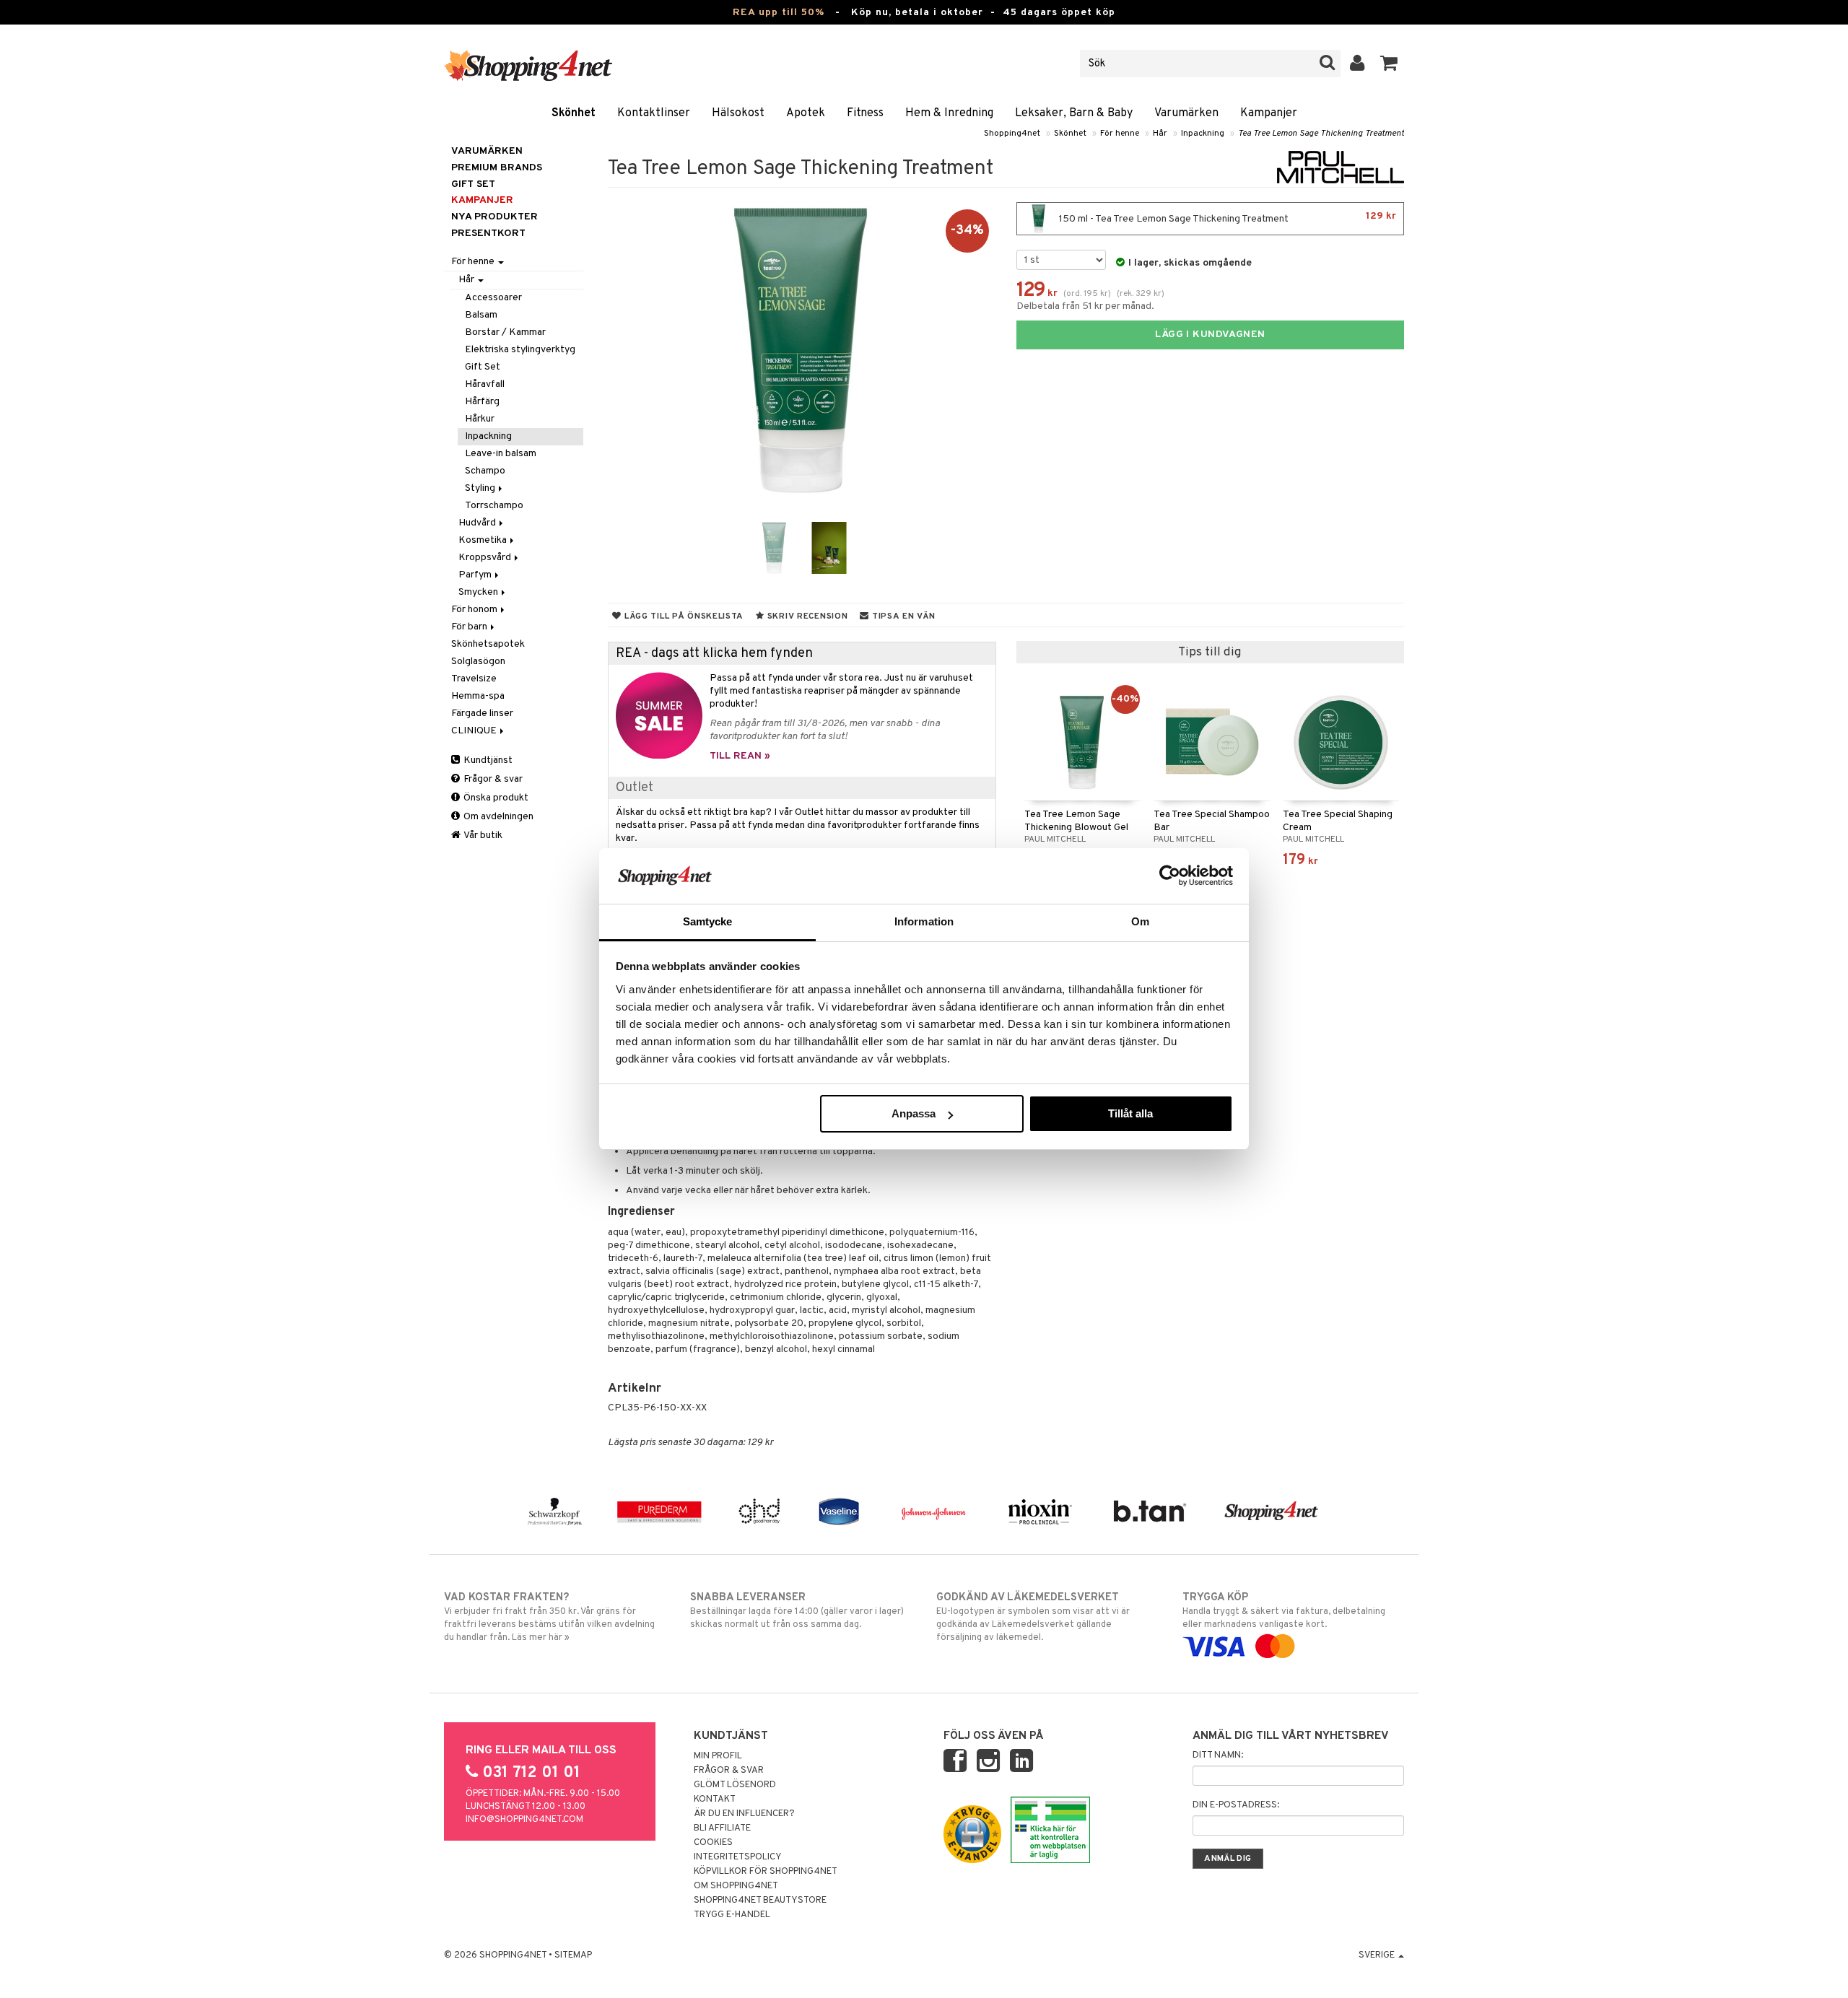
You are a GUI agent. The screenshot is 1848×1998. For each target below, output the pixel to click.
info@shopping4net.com (524, 1820)
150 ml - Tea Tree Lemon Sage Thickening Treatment (1226, 218)
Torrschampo (494, 506)
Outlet (635, 788)
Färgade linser (482, 714)
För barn (470, 627)
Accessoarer (493, 298)
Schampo (485, 471)
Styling (481, 488)
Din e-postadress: (1236, 1805)
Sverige (1378, 1955)
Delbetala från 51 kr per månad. (1085, 306)
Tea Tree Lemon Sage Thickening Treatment (1321, 134)
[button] (1389, 64)
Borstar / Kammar (505, 332)
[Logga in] (1357, 64)
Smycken (479, 592)
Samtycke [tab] (708, 921)
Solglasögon (478, 662)
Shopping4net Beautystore (760, 1901)
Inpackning (1203, 134)
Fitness (865, 113)
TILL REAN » (740, 756)
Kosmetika (484, 540)
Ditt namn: (1218, 1755)
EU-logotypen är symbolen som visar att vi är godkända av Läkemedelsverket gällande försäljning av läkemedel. (1033, 1617)
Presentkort (488, 234)
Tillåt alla (1130, 1113)
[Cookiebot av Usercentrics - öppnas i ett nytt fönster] (1170, 876)
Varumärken (1186, 113)
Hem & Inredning (949, 113)
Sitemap (573, 1955)
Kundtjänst (487, 760)
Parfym (476, 575)
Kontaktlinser (654, 113)
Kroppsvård (486, 558)
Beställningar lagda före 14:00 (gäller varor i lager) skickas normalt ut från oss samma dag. (797, 1611)
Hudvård (478, 523)
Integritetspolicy (738, 1857)
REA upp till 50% (779, 13)
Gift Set (483, 367)
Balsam (481, 315)
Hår (1160, 134)
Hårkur (480, 419)
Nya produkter (494, 217)
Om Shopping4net (736, 1886)
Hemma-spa (478, 696)
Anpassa (914, 1113)
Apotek (806, 113)
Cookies (713, 1843)
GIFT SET (473, 184)
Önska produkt (495, 798)
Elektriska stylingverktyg (520, 350)
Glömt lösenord (735, 1785)
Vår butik (482, 836)
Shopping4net (1012, 134)
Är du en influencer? (744, 1814)
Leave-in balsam (501, 454)
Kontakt (715, 1799)
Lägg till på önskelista (683, 616)
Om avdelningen (497, 817)
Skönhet (574, 113)
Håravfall (485, 384)
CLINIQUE (475, 731)
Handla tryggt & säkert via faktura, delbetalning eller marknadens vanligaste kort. (1284, 1611)
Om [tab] (1140, 921)
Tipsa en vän (902, 616)
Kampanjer (1269, 113)
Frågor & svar (492, 779)
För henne (1120, 134)
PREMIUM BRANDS (497, 168)
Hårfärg (482, 402)
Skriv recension (806, 616)
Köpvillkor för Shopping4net (766, 1872)
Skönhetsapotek (488, 644)
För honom (475, 610)
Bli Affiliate (722, 1828)
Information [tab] (924, 921)
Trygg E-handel (732, 1915)
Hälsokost (738, 113)
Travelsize (474, 679)
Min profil (718, 1756)
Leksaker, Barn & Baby (1074, 113)
